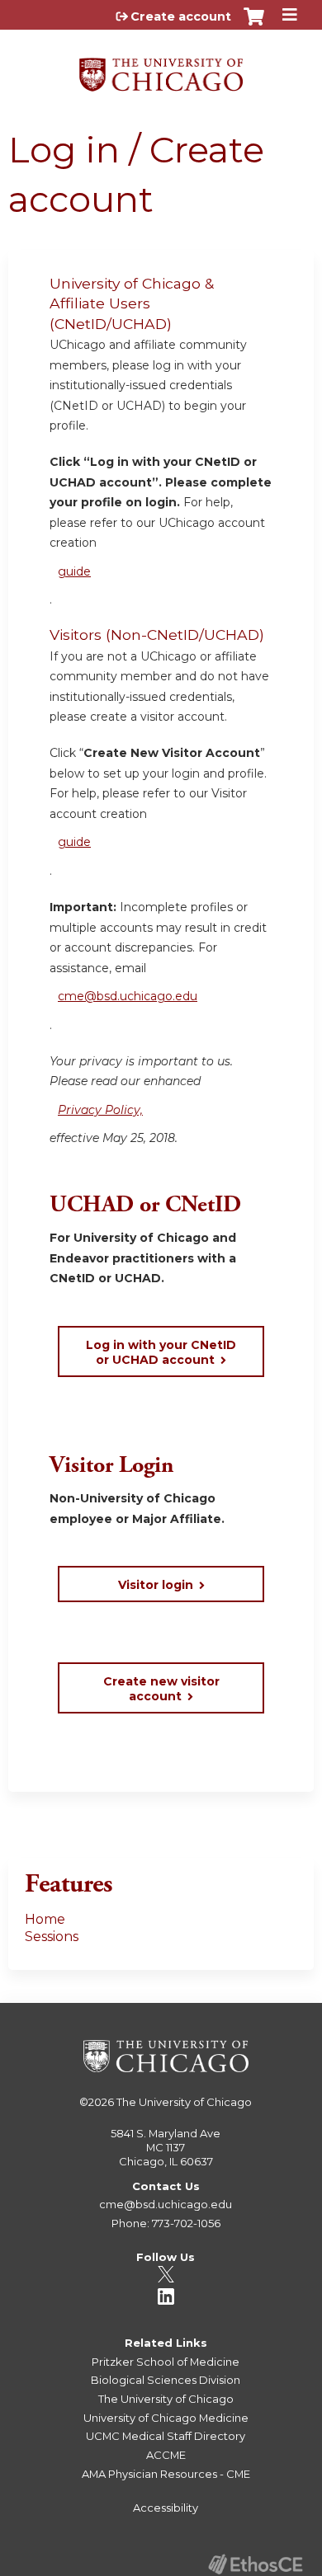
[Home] (161, 69)
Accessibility (166, 2508)
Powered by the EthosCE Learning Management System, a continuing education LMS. (255, 2564)
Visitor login (156, 1585)
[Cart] (254, 25)
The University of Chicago (184, 2102)
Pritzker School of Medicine (166, 2362)
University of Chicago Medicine (166, 2418)
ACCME (166, 2455)
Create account (181, 16)
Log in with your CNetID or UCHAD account (161, 1352)
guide (74, 571)
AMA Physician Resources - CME (166, 2474)
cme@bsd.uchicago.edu (128, 996)
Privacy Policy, (100, 1110)
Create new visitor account (161, 1689)
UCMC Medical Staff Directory (166, 2436)
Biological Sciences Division (166, 2380)
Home (45, 1919)
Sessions (52, 1937)
